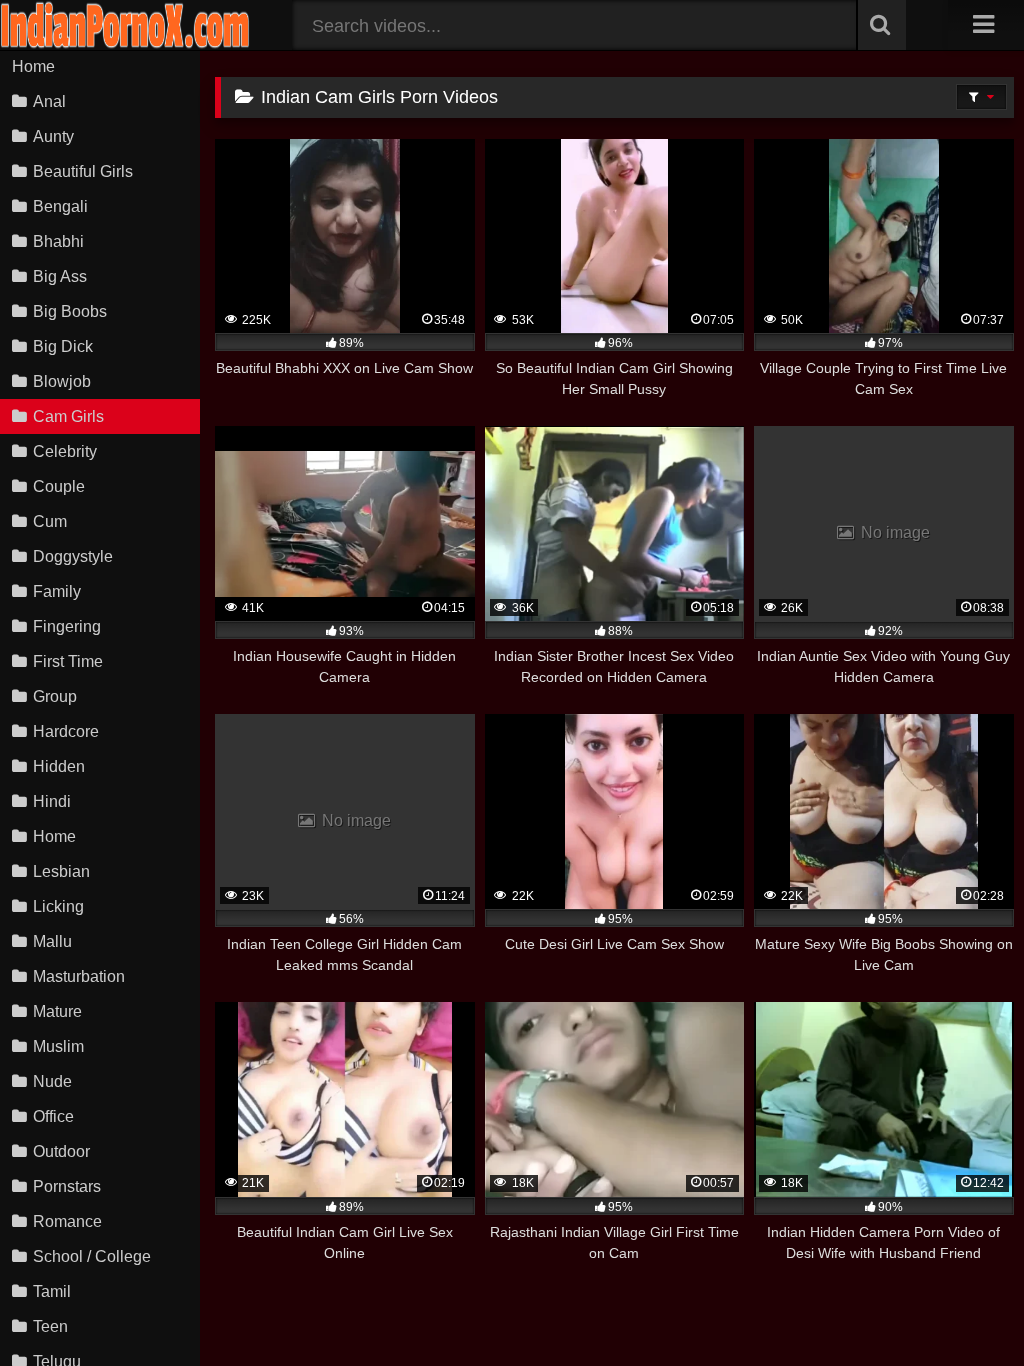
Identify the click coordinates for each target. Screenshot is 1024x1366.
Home (33, 66)
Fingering (67, 626)
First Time (68, 661)
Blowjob (62, 381)
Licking (58, 906)
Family (57, 591)
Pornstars (67, 1186)
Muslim (58, 1046)
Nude (52, 1081)
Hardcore (66, 731)
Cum (50, 521)
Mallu (52, 941)
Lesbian (61, 871)
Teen (50, 1326)
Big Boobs (70, 311)
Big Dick (63, 346)
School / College (92, 1256)
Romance (67, 1221)
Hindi (52, 801)
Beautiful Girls (83, 171)
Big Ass (60, 276)
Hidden (59, 766)
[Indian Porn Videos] (125, 44)
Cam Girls (68, 416)
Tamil (52, 1291)
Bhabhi (58, 241)
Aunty (53, 136)
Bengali (60, 206)
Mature (57, 1011)
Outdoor (61, 1151)
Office (53, 1116)
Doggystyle (73, 556)
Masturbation (79, 976)
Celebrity (65, 451)
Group (55, 696)
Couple (59, 486)
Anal (49, 101)
